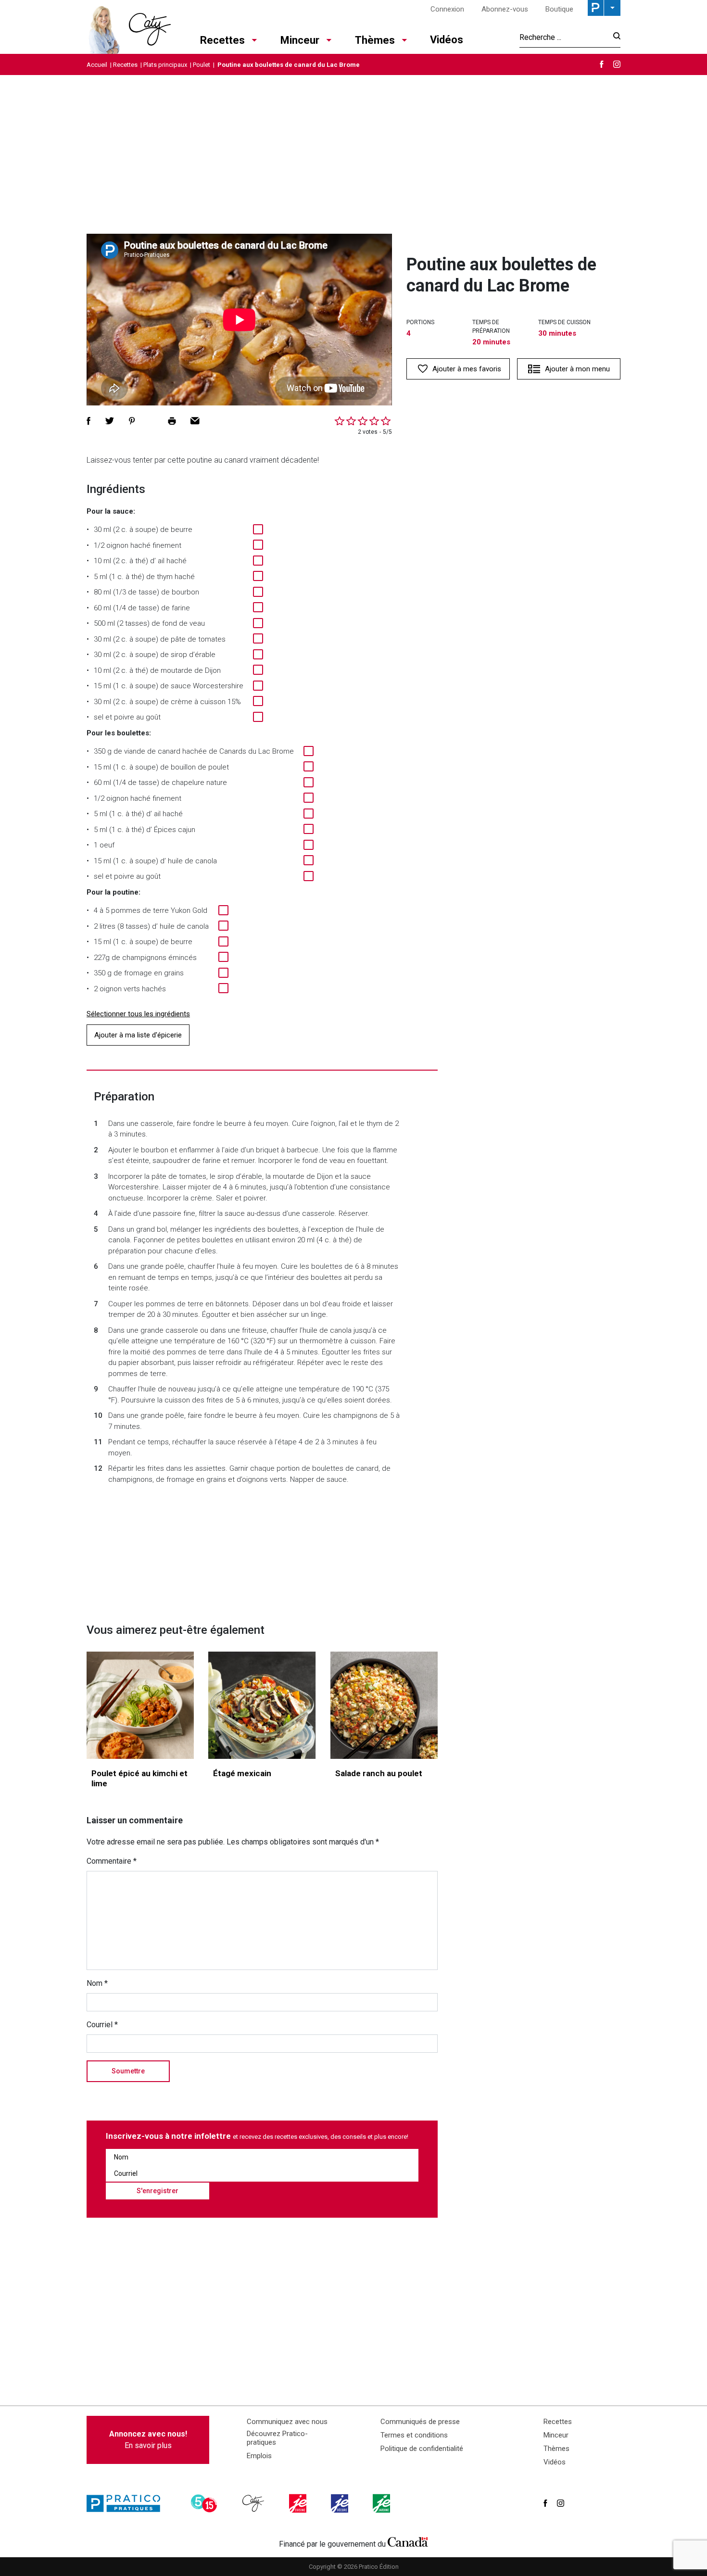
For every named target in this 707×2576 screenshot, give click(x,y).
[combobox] (563, 37)
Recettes (222, 40)
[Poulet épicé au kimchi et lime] (140, 1705)
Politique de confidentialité (422, 2449)
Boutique (559, 9)
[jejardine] (382, 2503)
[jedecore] (341, 2503)
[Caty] (254, 2503)
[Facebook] (602, 64)
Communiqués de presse (420, 2422)
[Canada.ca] (408, 2542)
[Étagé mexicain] (262, 1705)
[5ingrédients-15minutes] (205, 2503)
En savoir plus (148, 2440)
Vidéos (447, 40)
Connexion (447, 9)
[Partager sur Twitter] (110, 421)
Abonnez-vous (505, 9)
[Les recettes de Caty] (129, 27)
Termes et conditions (414, 2435)
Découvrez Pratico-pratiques (277, 2438)
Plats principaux (165, 65)
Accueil (97, 65)
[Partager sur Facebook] (88, 421)
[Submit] (614, 37)
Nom (97, 1983)
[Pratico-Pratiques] (127, 2503)
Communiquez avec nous (287, 2422)
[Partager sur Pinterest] (132, 421)
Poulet (202, 65)
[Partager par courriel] (195, 421)
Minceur (300, 40)
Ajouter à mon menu (577, 369)
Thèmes (375, 40)
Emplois (259, 2456)
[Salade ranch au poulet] (384, 1705)
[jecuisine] (299, 2503)
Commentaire (112, 1861)
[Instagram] (617, 64)
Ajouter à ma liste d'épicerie (138, 1035)
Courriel (102, 2025)
